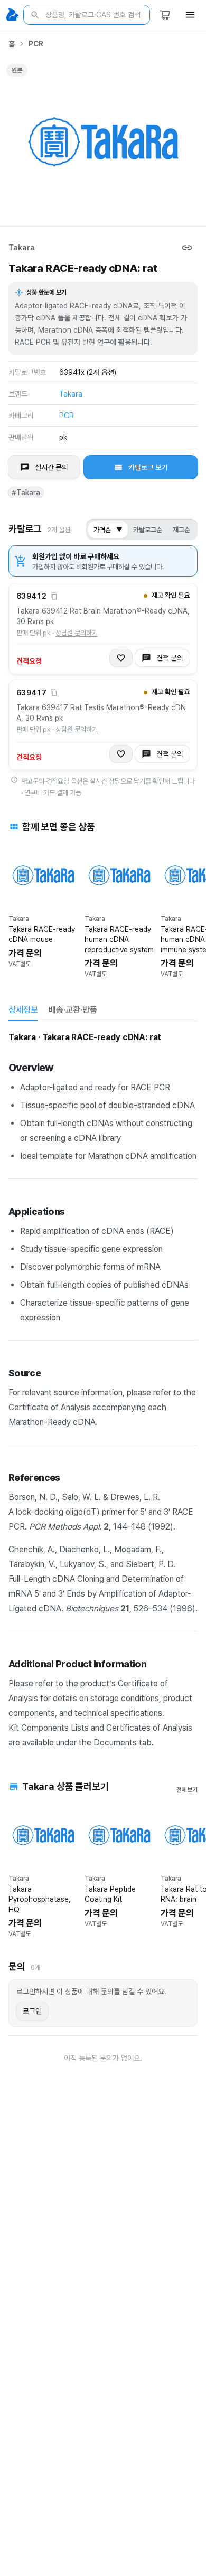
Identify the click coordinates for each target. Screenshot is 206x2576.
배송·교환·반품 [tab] (73, 1010)
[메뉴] (190, 15)
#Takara (26, 493)
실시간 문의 (51, 467)
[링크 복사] (187, 248)
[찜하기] (121, 658)
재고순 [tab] (181, 530)
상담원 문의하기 (77, 633)
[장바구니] (165, 15)
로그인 (32, 2011)
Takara (22, 248)
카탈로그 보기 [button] (148, 467)
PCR (36, 44)
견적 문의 (170, 658)
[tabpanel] (103, 1389)
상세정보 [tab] (23, 1010)
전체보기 (187, 1790)
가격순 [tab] (108, 530)
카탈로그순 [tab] (148, 530)
